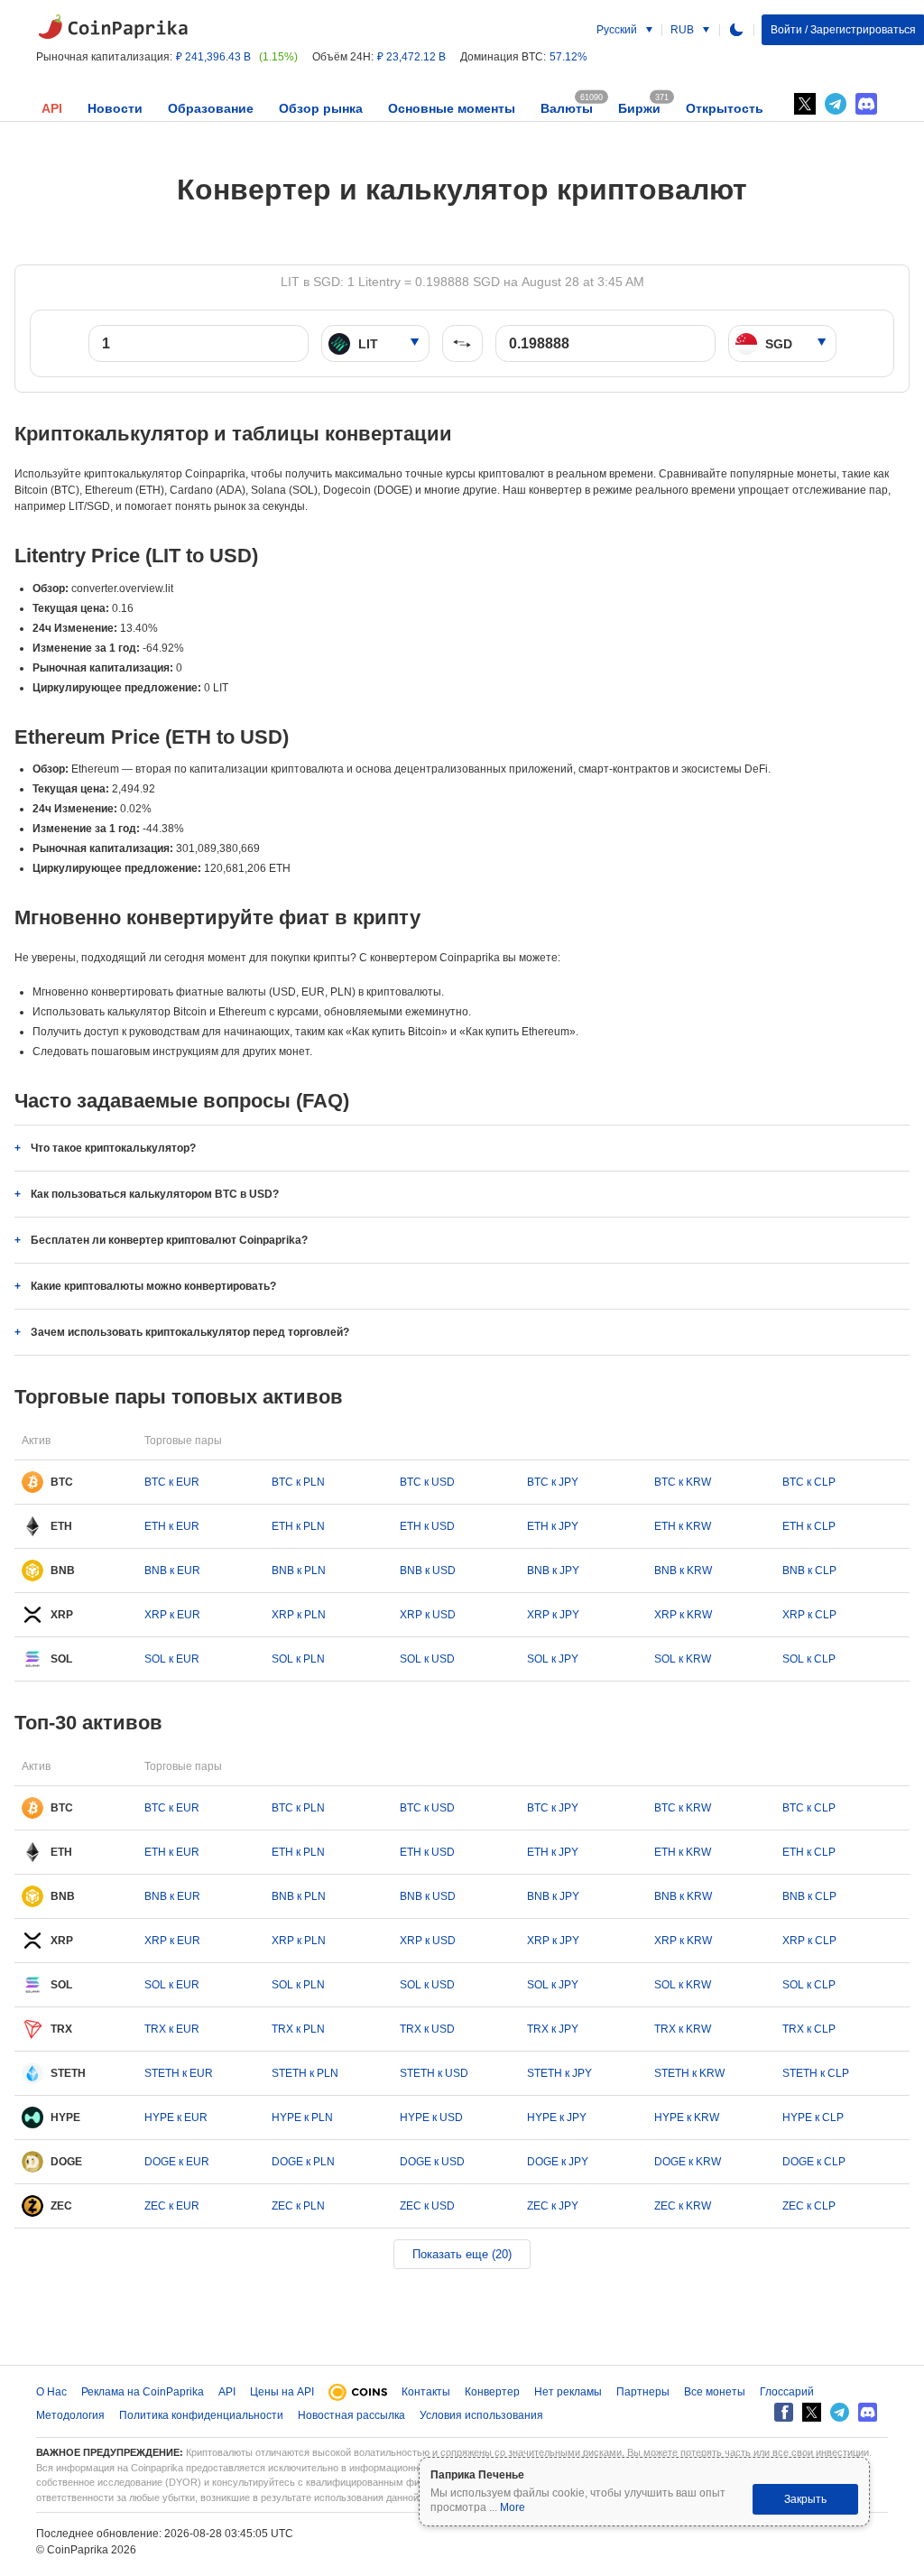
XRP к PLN (299, 1615)
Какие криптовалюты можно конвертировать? (153, 1286)
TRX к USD (427, 2029)
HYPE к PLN (302, 2117)
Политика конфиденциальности (201, 2415)
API (52, 108)
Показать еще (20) (462, 2254)
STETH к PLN (305, 2073)
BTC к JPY (553, 1482)
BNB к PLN (299, 1571)
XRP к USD (428, 1615)
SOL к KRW (683, 1659)
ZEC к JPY (553, 2206)
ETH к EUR (172, 1526)
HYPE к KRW (687, 2117)
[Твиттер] (805, 104)
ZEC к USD (427, 2206)
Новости (115, 108)
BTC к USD (427, 1482)
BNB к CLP (809, 1571)
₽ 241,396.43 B (213, 57)
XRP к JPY (553, 1615)
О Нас (51, 2392)
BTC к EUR (172, 1482)
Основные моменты (452, 108)
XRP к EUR (172, 1615)
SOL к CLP (809, 1659)
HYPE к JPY (557, 2117)
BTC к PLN (298, 1482)
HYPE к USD (431, 2117)
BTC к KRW (683, 1482)
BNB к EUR (172, 1571)
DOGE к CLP (814, 2162)
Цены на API (282, 2392)
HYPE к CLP (813, 2117)
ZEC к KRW (683, 2206)
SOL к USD (427, 1659)
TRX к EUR (172, 2029)
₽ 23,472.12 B (411, 57)
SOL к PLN (298, 1659)
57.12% (568, 57)
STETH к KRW (689, 2073)
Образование (211, 108)
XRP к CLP (809, 1615)
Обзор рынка (321, 108)
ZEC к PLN (298, 2206)
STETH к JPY (559, 2073)
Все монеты (715, 2392)
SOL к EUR (172, 1659)
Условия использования (481, 2415)
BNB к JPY (553, 1571)
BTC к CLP (809, 1482)
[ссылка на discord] (866, 104)
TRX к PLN (298, 2029)
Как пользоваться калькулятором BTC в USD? (155, 1194)
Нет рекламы (568, 2392)
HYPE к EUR (176, 2117)
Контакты (426, 2392)
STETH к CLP (816, 2073)
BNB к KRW (683, 1571)
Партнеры (643, 2392)
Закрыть (805, 2499)
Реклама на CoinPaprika (143, 2392)
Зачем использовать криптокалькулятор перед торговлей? (190, 1332)
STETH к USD (434, 2073)
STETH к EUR (179, 2073)
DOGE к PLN (303, 2162)
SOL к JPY (553, 1659)
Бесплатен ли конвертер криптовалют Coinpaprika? (169, 1240)
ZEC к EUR (172, 2206)
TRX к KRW (683, 2029)
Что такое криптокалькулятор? (113, 1148)
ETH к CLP (809, 1526)
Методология (70, 2415)
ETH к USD (427, 1526)
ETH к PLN (298, 1526)
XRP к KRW (683, 1615)
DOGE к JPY (558, 2162)
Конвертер (492, 2392)
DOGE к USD (432, 2162)
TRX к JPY (553, 2029)
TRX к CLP (809, 2029)
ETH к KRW (683, 1526)
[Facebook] (784, 2412)
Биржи (639, 108)
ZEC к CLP (809, 2206)
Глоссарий (787, 2392)
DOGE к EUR (177, 2162)
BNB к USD (428, 1571)
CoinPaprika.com (113, 27)
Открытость (725, 108)
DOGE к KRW (688, 2162)
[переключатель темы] (736, 30)
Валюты (567, 108)
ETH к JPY (553, 1526)
